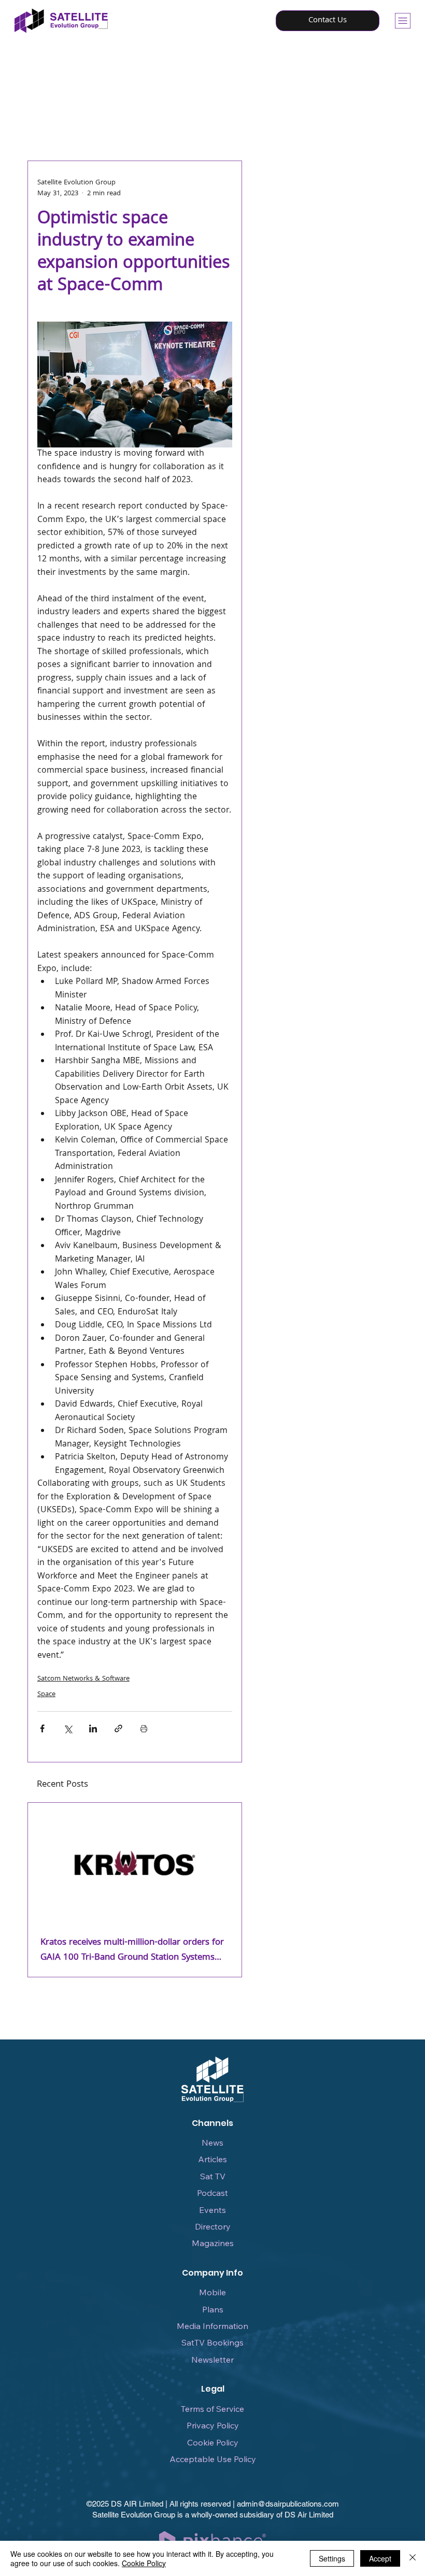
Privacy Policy (213, 2425)
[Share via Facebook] (42, 1728)
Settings (332, 2558)
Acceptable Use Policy (213, 2459)
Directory (213, 2226)
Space (46, 1695)
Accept (380, 2558)
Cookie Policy (213, 2442)
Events (212, 2210)
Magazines (213, 2243)
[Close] (413, 2558)
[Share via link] (118, 1728)
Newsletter (212, 2360)
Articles (212, 2159)
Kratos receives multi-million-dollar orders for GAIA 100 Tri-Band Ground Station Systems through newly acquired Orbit (132, 1950)
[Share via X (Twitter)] (68, 1728)
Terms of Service (212, 2409)
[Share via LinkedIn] (93, 1728)
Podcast (212, 2193)
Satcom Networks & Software (83, 1679)
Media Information (212, 2326)
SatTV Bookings (212, 2342)
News (212, 2143)
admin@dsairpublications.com (288, 2504)
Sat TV (213, 2176)
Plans (213, 2309)
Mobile (212, 2292)
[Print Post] (144, 1728)
